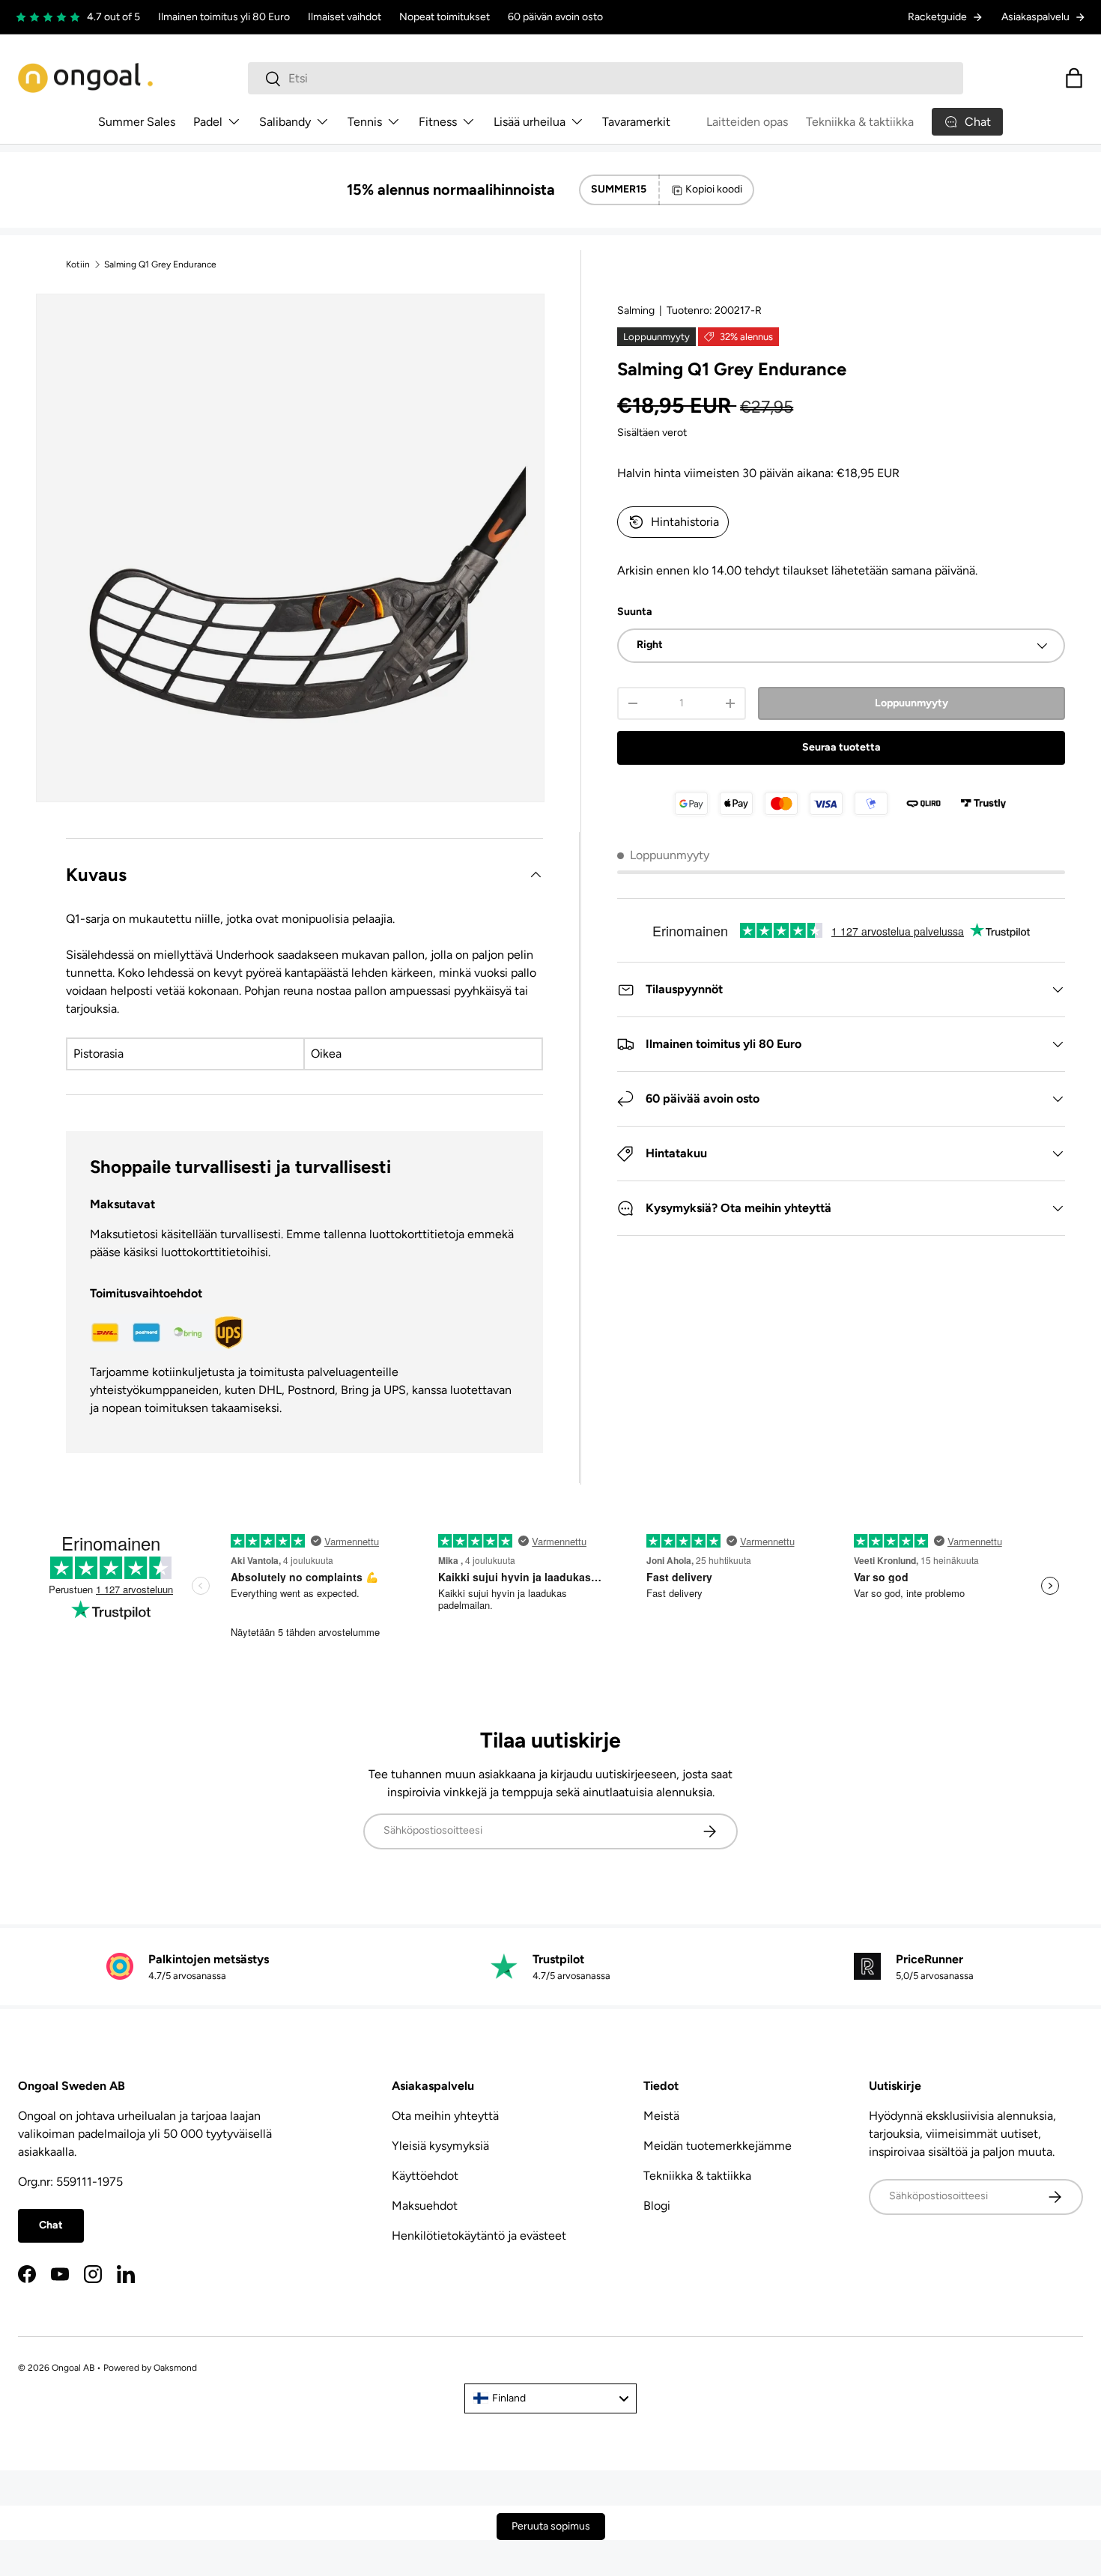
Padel (208, 122)
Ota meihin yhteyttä (445, 2116)
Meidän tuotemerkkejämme (718, 2146)
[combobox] (606, 78)
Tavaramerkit (636, 122)
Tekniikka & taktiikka (860, 122)
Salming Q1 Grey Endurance (160, 264)
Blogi (657, 2206)
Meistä (661, 2116)
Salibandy (285, 122)
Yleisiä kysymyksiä (440, 2146)
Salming (636, 310)
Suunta (635, 612)
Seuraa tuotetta (841, 747)
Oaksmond (175, 2368)
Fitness (438, 122)
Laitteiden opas (747, 122)
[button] (1074, 78)
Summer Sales (137, 122)
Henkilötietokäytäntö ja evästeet (479, 2236)
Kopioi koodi (714, 189)
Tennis (365, 122)
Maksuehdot (425, 2206)
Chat (51, 2225)
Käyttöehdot (425, 2176)
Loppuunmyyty (912, 703)
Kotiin (78, 264)
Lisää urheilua (530, 122)
